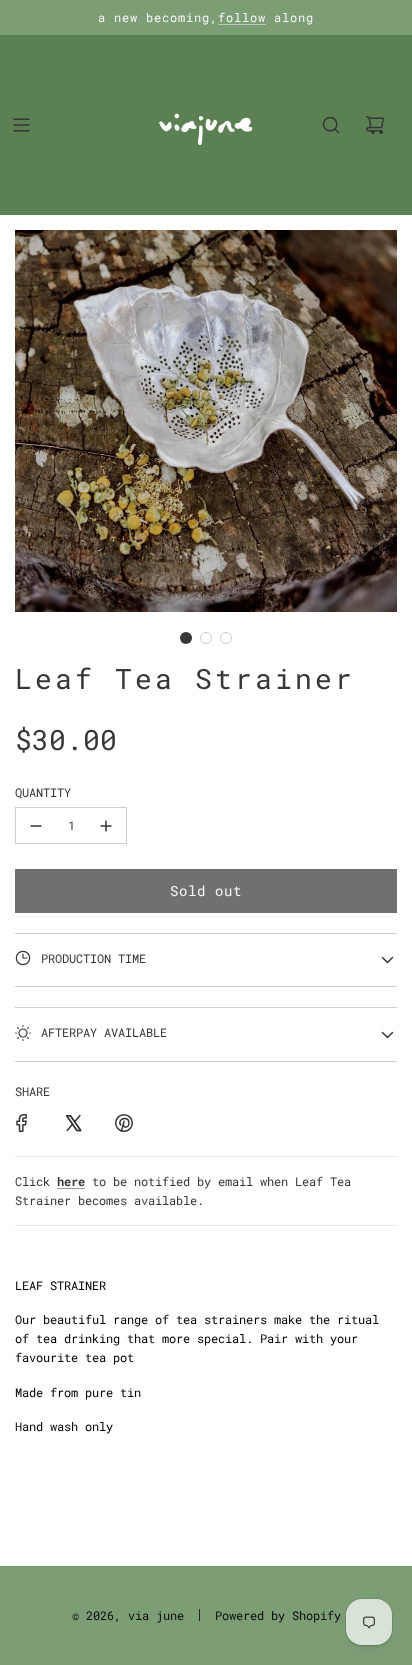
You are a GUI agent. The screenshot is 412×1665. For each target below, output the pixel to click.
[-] (36, 825)
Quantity (43, 792)
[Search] (331, 125)
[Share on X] (73, 1123)
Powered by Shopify (278, 1615)
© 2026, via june (128, 1615)
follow (242, 17)
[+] (106, 825)
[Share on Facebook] (22, 1123)
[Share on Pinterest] (124, 1123)
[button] (186, 638)
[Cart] (375, 125)
